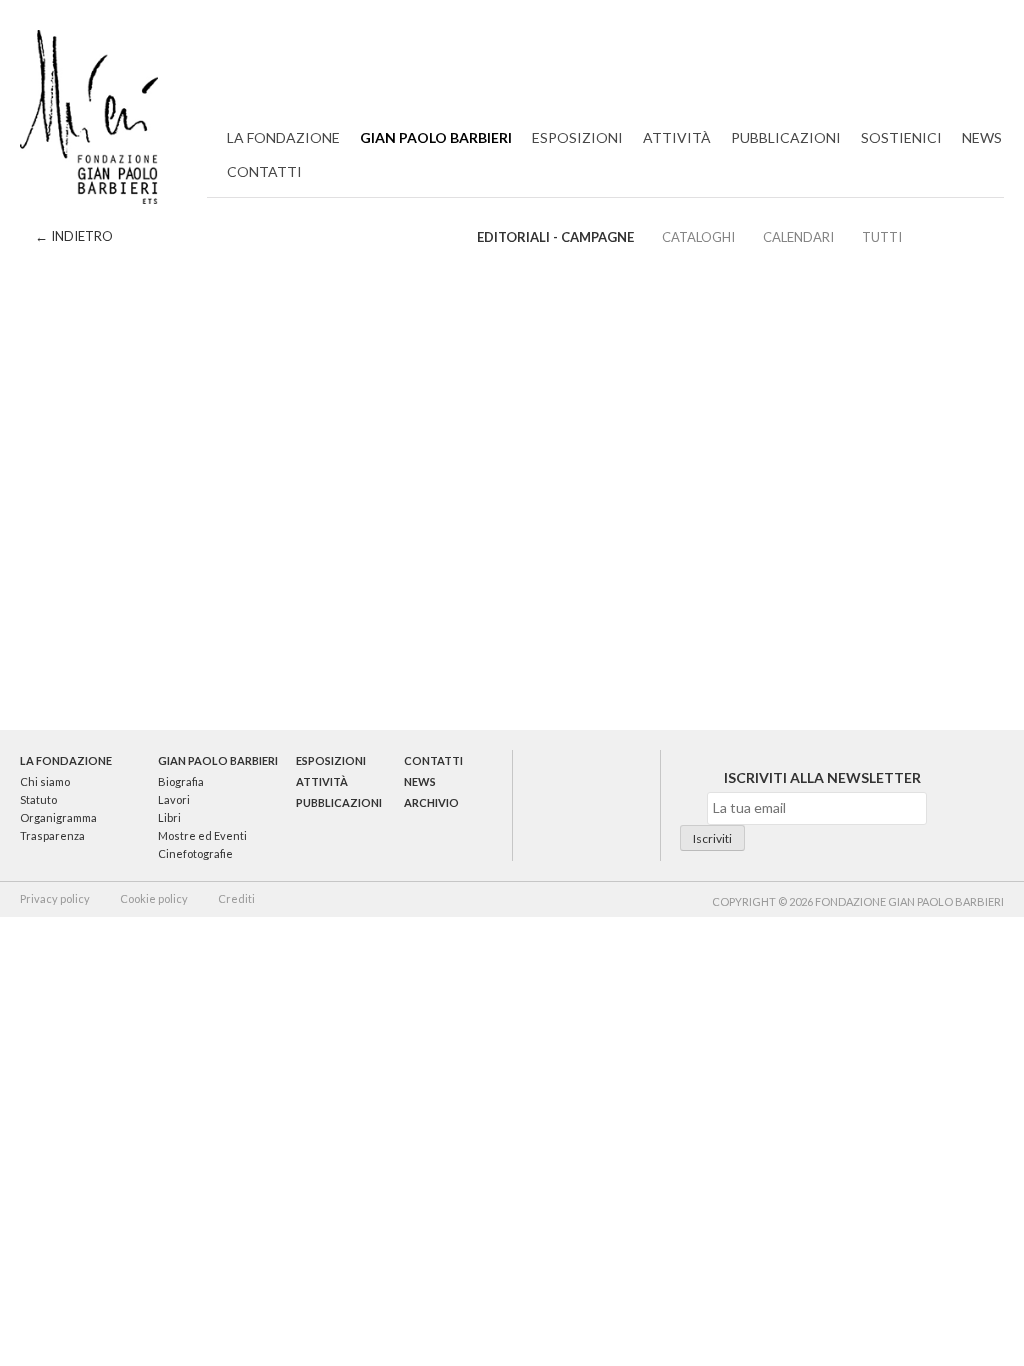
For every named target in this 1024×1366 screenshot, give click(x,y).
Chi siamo (45, 781)
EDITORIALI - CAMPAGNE (555, 237)
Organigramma (58, 817)
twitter (550, 805)
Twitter (899, 58)
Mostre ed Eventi (202, 835)
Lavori (174, 799)
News (982, 137)
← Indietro (74, 236)
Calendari (798, 237)
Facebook (944, 58)
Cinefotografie (195, 853)
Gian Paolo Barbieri (436, 137)
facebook (586, 805)
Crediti (236, 898)
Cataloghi (698, 237)
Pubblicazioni (786, 137)
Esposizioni (577, 137)
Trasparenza (52, 835)
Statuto (38, 799)
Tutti (882, 237)
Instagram (989, 58)
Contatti (264, 171)
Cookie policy (154, 898)
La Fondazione (283, 137)
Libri (169, 817)
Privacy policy (55, 898)
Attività (677, 137)
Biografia (181, 781)
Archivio (431, 802)
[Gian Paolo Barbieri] (89, 121)
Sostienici (901, 137)
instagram (621, 805)
